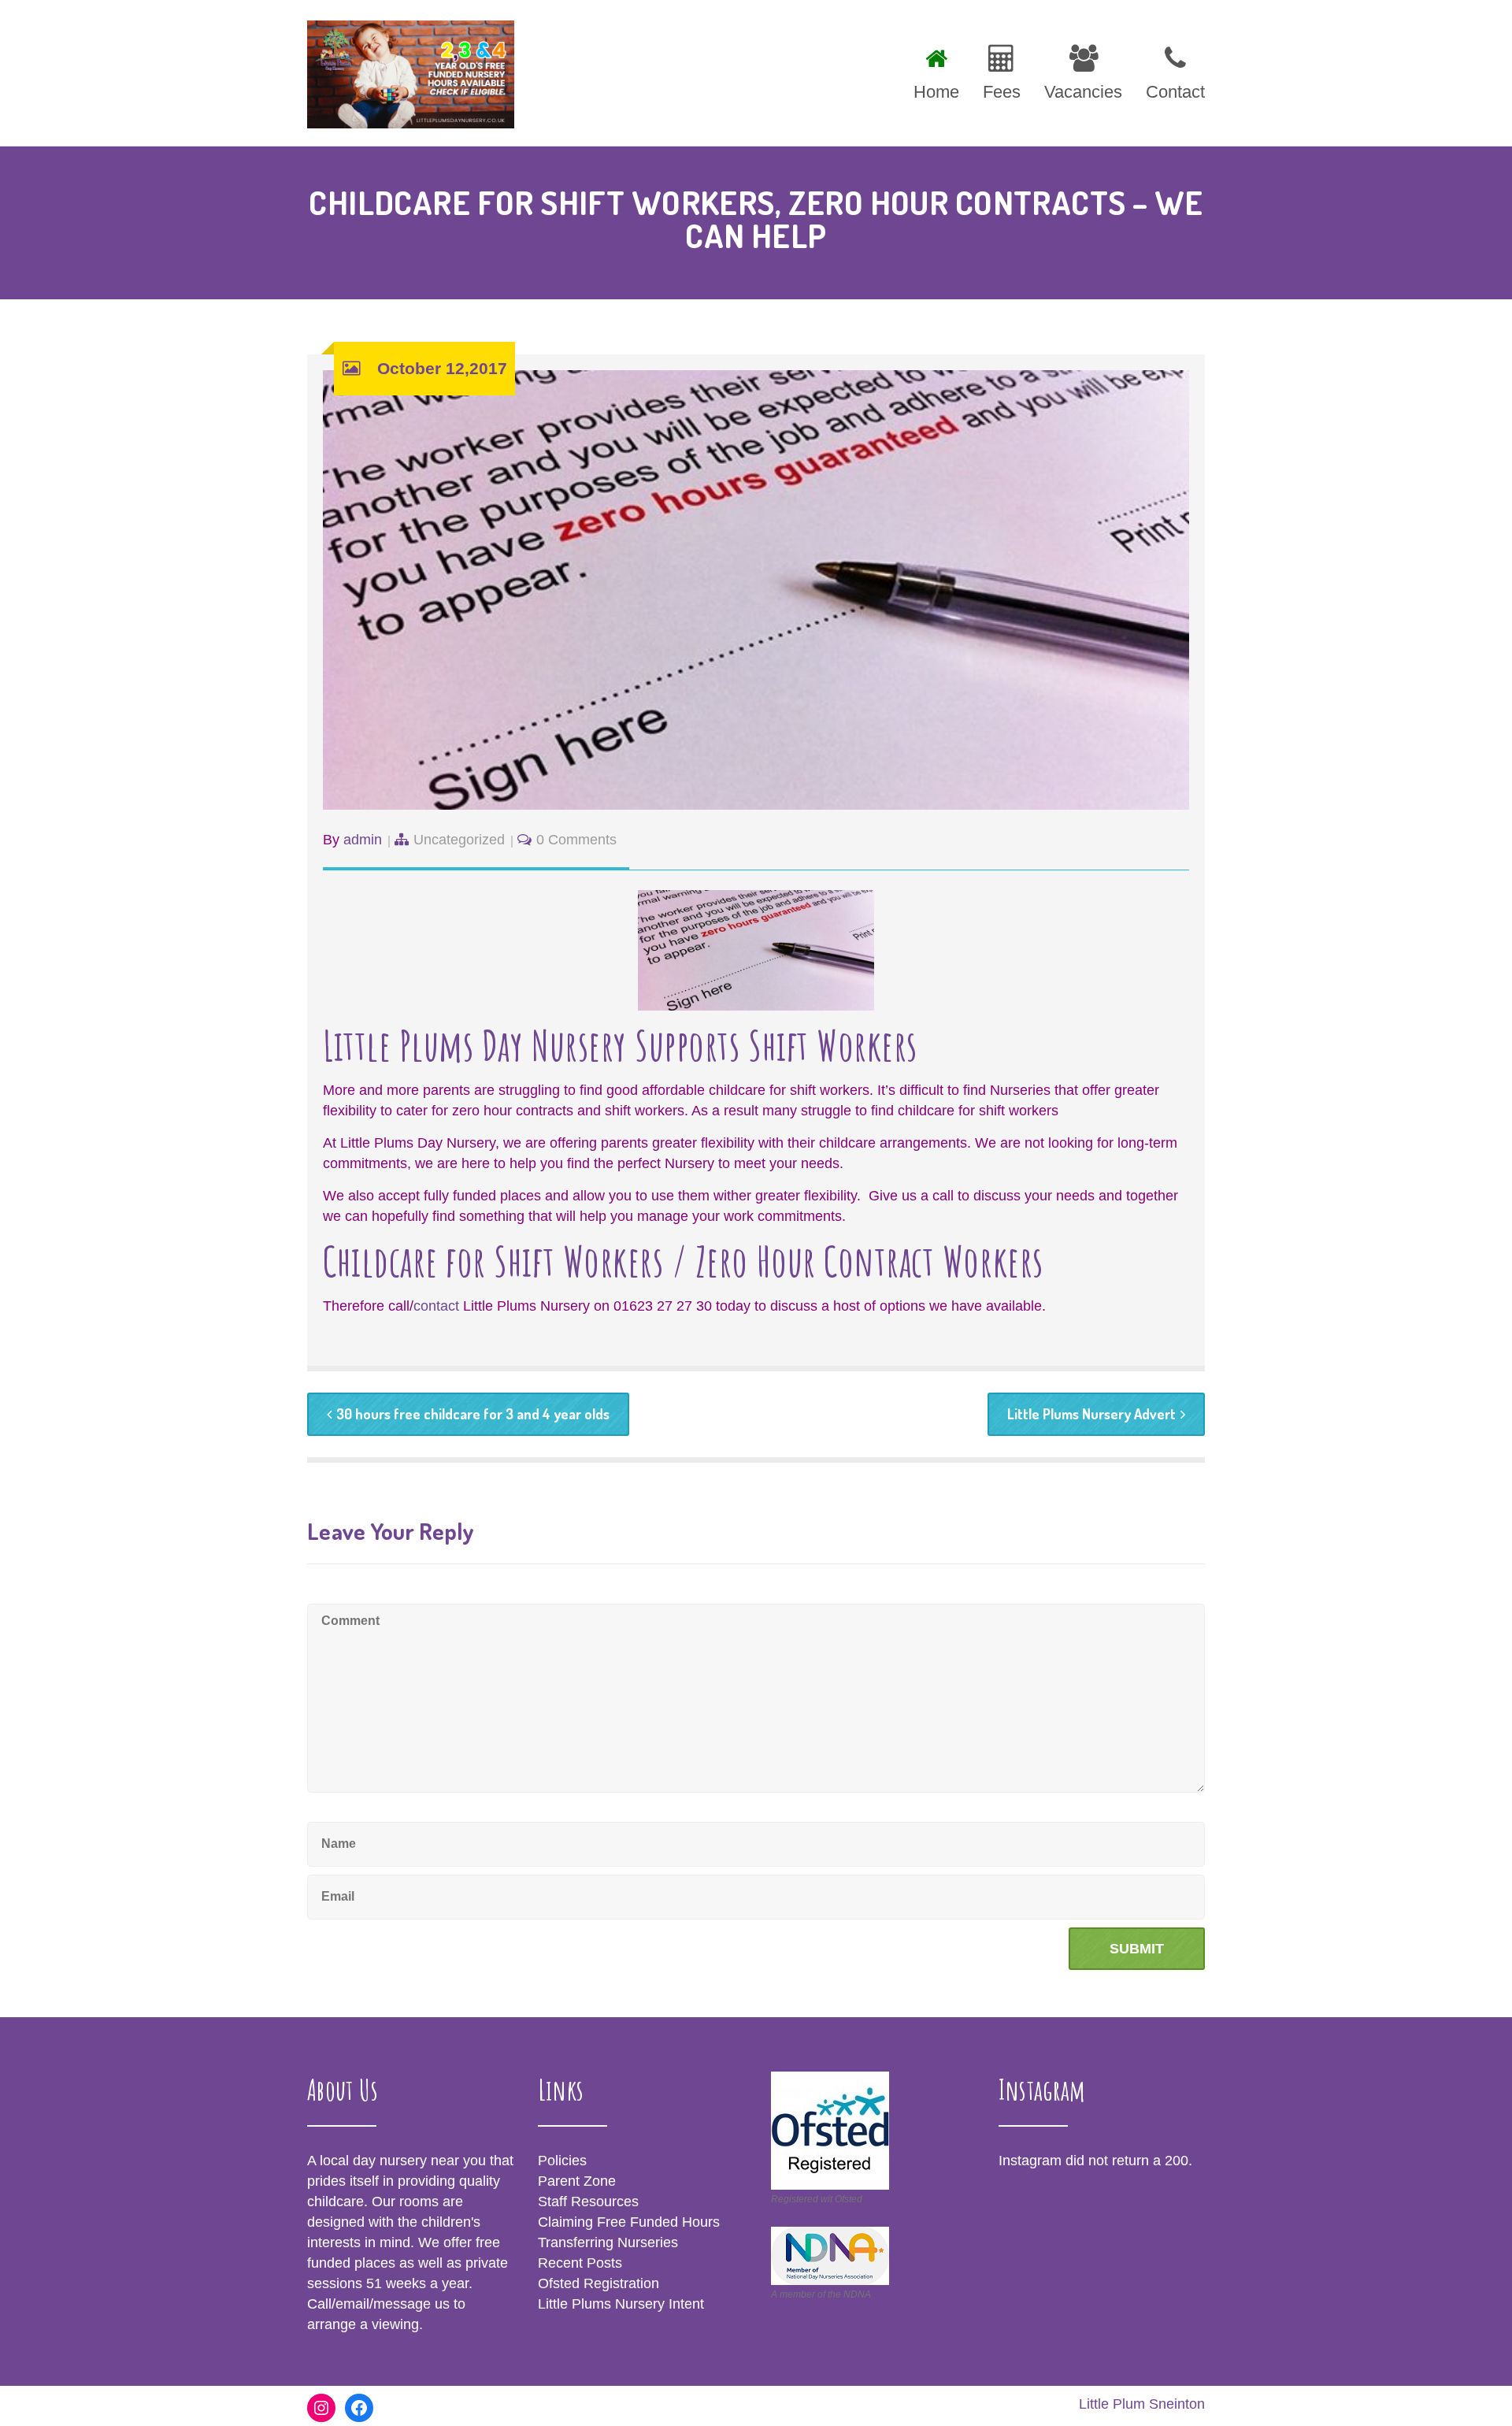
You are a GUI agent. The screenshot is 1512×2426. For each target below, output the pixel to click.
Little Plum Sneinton (1142, 2404)
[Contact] (1169, 70)
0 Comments (576, 840)
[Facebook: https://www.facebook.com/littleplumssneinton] (359, 2408)
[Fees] (1002, 70)
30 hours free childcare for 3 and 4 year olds (473, 1414)
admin (363, 840)
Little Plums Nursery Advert (1091, 1414)
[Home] (936, 70)
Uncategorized (459, 840)
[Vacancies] (1083, 70)
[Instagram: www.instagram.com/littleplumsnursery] (321, 2408)
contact (436, 1306)
